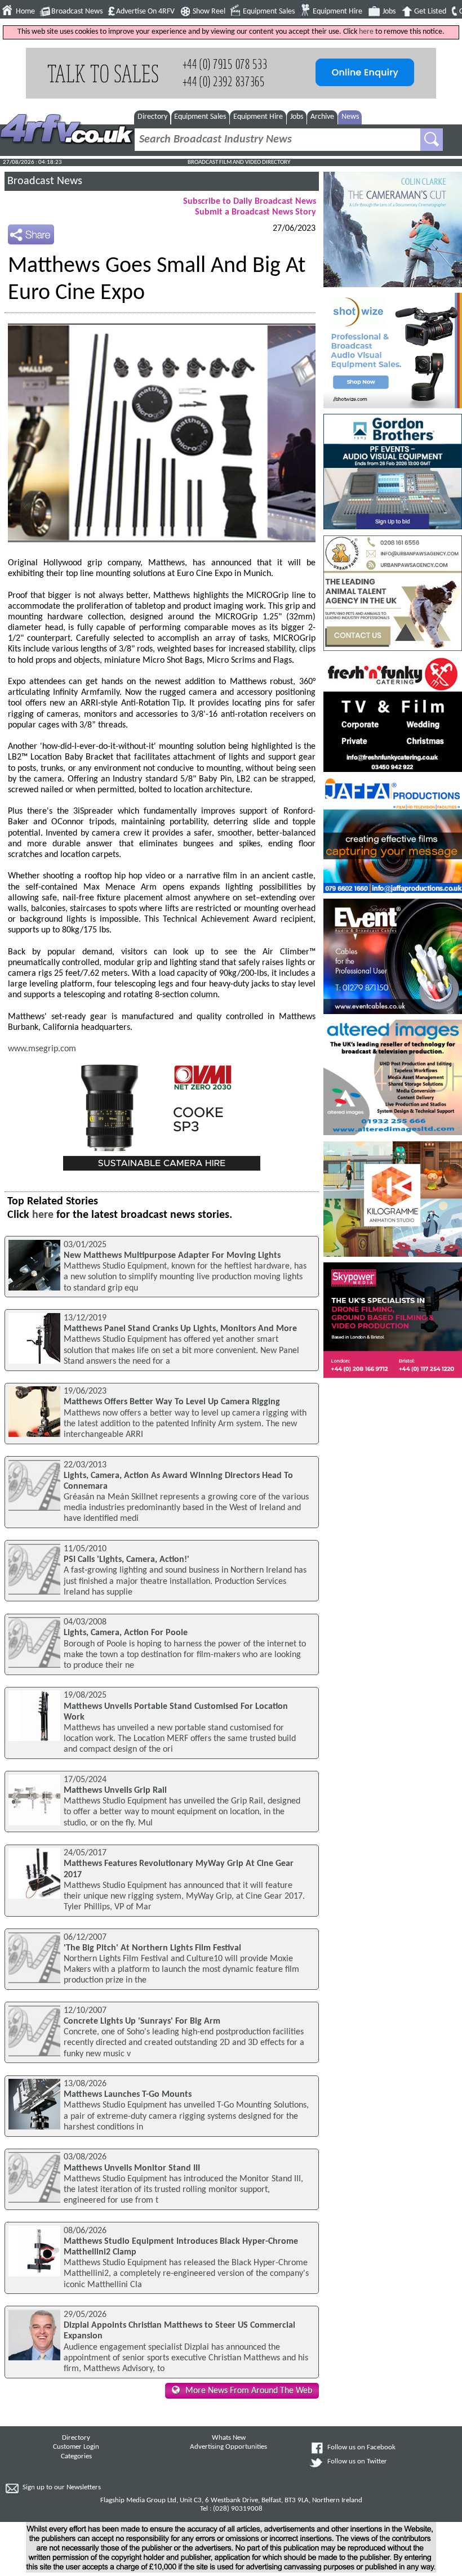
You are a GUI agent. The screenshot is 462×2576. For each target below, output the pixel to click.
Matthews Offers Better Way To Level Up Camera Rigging (172, 1402)
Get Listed (430, 12)
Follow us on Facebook (361, 2448)
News (350, 117)
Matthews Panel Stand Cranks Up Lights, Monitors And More (180, 1329)
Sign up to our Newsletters (62, 2488)
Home (25, 12)
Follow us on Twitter (357, 2462)
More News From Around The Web (249, 2391)
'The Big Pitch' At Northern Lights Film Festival (152, 1948)
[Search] (432, 140)
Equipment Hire (337, 12)
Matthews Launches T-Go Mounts (128, 2095)
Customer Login (76, 2447)
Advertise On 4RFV (145, 12)
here (366, 32)
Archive (322, 117)
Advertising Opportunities (228, 2447)
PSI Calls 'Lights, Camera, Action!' (126, 1560)
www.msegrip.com (42, 1049)
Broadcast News (77, 12)
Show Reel (209, 12)
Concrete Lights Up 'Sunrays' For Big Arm (142, 2021)
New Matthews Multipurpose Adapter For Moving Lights (172, 1256)
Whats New (229, 2438)
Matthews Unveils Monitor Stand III (132, 2168)
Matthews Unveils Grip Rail (115, 1791)
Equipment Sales (269, 12)
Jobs (389, 12)
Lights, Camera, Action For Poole (126, 1633)
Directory (152, 117)
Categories (76, 2457)
